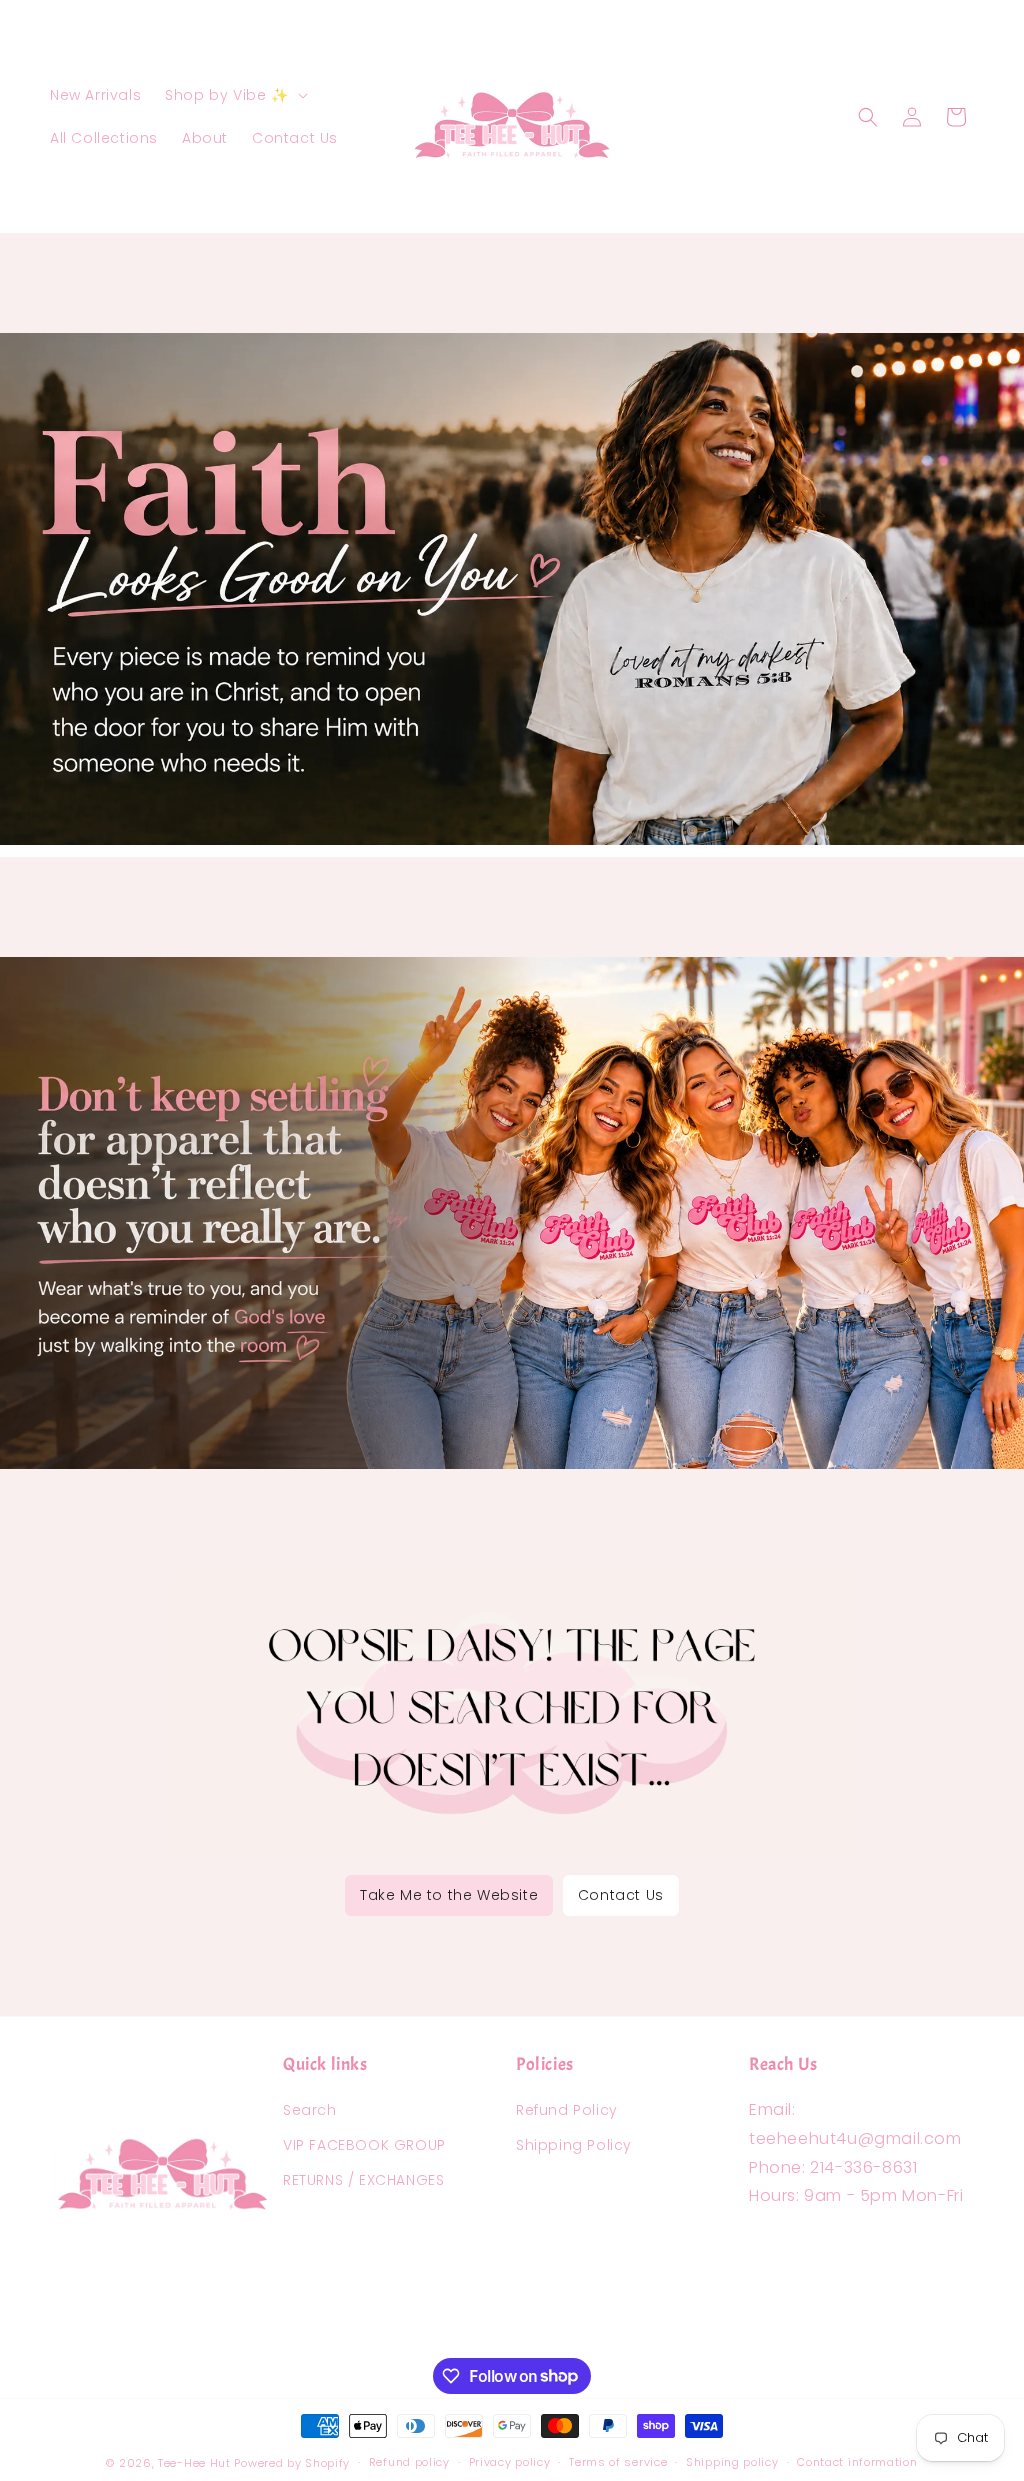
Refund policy (409, 2462)
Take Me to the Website (449, 1895)
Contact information (857, 2462)
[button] (234, 95)
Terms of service (618, 2462)
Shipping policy (732, 2462)
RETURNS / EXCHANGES (363, 2180)
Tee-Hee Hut (194, 2463)
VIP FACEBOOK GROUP (364, 2145)
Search (310, 2110)
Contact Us (621, 1895)
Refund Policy (567, 2110)
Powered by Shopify (292, 2463)
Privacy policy (510, 2462)
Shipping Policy (574, 2145)
